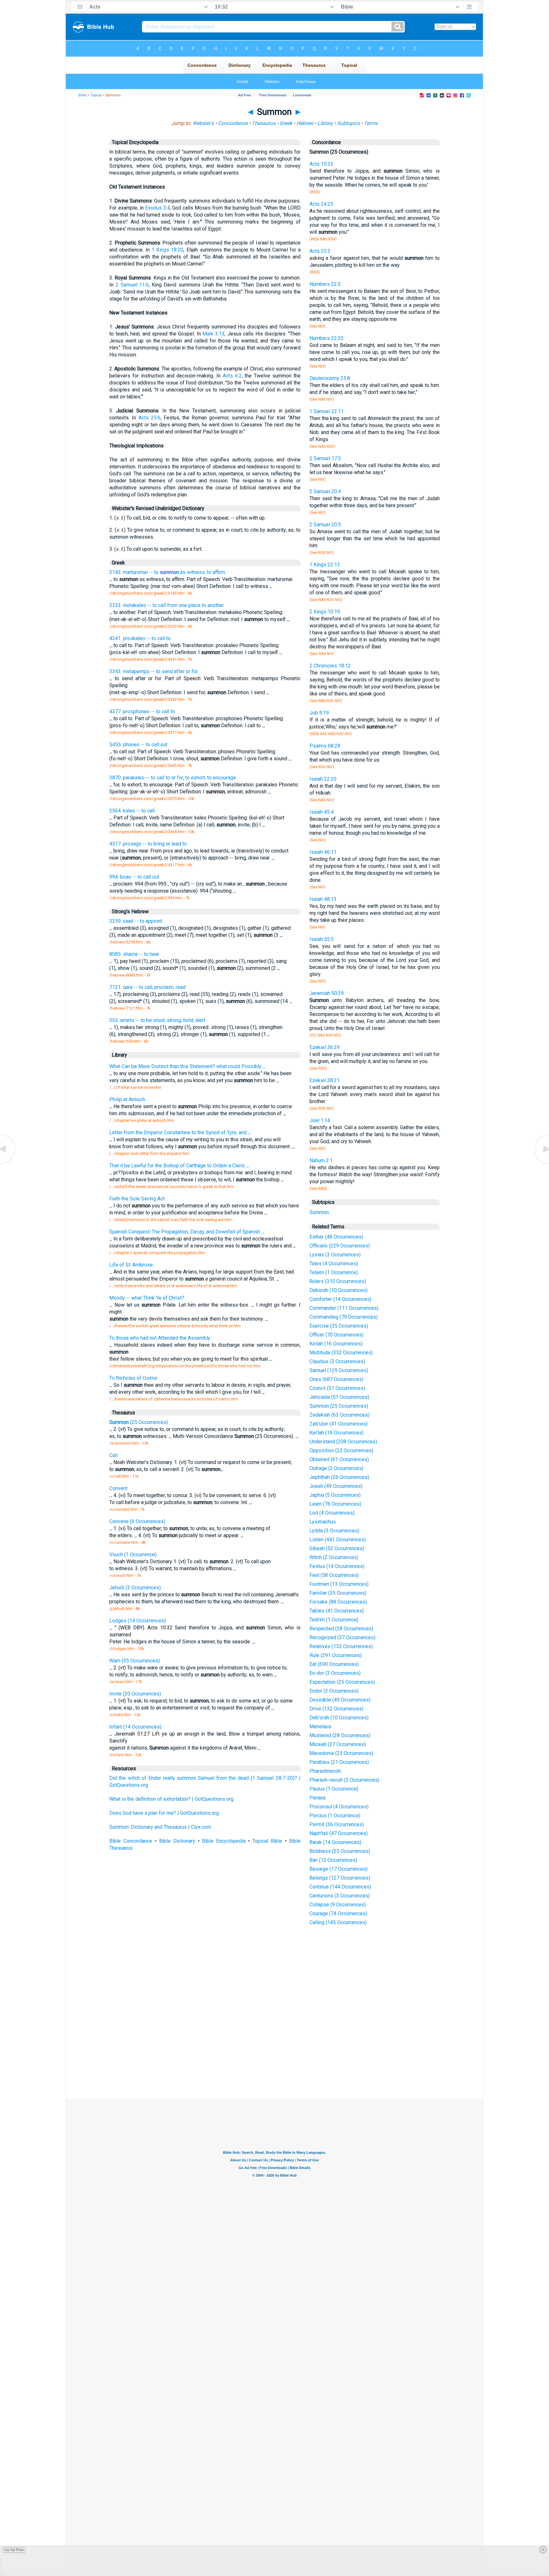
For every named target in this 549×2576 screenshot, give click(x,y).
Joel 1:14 (320, 1120)
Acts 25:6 (149, 418)
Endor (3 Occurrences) (334, 1691)
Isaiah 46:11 (323, 852)
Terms (371, 123)
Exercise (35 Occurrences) (339, 1326)
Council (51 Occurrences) (337, 1388)
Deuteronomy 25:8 (330, 378)
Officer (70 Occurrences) (336, 1335)
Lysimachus (323, 1522)
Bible (82, 95)
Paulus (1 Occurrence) (334, 1789)
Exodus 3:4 (158, 208)
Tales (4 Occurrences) (334, 1264)
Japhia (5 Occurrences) (335, 1495)
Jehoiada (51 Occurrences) (339, 1397)
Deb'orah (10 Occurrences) (339, 1718)
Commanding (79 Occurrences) (344, 1317)
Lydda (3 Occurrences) (334, 1531)
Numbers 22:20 (326, 338)
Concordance (233, 123)
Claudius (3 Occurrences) (337, 1361)
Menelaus (320, 1727)
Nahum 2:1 (321, 1160)
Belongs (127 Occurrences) (340, 1878)
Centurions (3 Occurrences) (340, 1896)
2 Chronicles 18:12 (330, 666)
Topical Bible (267, 1841)
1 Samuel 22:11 (327, 411)
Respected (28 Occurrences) (341, 1629)
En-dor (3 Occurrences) (335, 1673)
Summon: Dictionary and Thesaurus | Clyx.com (160, 1827)
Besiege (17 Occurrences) (339, 1869)
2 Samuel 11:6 (132, 285)
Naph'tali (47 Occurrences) (339, 1833)
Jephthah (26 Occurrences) (339, 1477)
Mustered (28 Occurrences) (340, 1735)
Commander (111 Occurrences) (344, 1308)
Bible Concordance (131, 1841)
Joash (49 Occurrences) (336, 1486)
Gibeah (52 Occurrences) (337, 1548)
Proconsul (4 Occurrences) (339, 1807)
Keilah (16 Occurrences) (336, 1344)
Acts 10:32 (321, 164)
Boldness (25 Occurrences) (340, 1851)
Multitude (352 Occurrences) (341, 1353)
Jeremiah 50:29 (327, 993)
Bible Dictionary (177, 1841)
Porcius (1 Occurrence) (335, 1816)
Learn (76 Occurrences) (335, 1504)
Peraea (317, 1798)
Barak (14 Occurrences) (335, 1842)
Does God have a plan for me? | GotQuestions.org (164, 1813)
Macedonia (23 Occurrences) (341, 1753)
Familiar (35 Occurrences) (338, 1593)
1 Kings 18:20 (167, 250)
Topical (96, 95)
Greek (286, 123)
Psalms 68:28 (325, 746)
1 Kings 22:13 (325, 565)
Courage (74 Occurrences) (338, 1913)
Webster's (203, 123)
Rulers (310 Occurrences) (338, 1281)
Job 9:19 (319, 713)
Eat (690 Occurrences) (334, 1664)
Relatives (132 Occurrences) (341, 1646)
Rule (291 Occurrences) (335, 1655)
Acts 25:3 (320, 251)
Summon (319, 1212)
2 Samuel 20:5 (325, 525)
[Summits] (8, 1163)
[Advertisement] (274, 2052)
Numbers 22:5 (325, 284)
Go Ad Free (14, 2550)
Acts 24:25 (321, 204)
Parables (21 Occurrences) (339, 1762)
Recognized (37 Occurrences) (342, 1637)
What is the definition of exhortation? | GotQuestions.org (171, 1799)
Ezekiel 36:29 (325, 1047)
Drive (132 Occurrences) (336, 1709)
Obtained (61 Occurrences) (339, 1459)
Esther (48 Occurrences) (336, 1237)
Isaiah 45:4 (322, 812)
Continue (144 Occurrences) (340, 1887)
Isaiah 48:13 (323, 899)
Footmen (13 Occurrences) (339, 1584)
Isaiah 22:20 (323, 779)
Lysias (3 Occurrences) (335, 1255)
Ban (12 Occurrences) (333, 1860)
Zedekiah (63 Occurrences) (339, 1415)
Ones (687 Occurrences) (336, 1379)
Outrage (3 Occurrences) (336, 1468)
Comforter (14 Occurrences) (340, 1299)
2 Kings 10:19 (325, 612)
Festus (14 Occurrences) (337, 1566)
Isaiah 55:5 (322, 939)
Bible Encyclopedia (224, 1841)
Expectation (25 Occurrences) (342, 1682)
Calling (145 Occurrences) (338, 1922)
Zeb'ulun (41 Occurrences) (339, 1424)
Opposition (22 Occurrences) (341, 1450)
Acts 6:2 (232, 376)
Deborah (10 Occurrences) (339, 1290)
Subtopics (348, 123)
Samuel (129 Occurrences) (339, 1370)
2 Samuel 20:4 (325, 491)
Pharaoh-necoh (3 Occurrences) (344, 1780)
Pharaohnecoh (325, 1771)
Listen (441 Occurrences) (338, 1540)
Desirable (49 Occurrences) (340, 1700)
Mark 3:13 (213, 334)
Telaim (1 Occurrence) (334, 1272)
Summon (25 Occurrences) (339, 1406)
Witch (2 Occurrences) (334, 1557)
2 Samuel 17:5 (325, 458)
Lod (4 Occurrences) (332, 1513)
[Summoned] (541, 1163)
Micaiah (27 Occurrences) (338, 1744)
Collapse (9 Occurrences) (338, 1905)
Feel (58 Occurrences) (334, 1575)
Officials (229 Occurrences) (340, 1246)
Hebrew (305, 123)
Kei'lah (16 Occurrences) (336, 1433)
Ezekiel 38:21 (325, 1080)
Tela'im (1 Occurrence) (334, 1620)
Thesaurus (264, 123)
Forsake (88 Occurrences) (338, 1602)
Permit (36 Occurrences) (337, 1824)
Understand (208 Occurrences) (343, 1442)
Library (325, 123)
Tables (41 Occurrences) (337, 1611)
